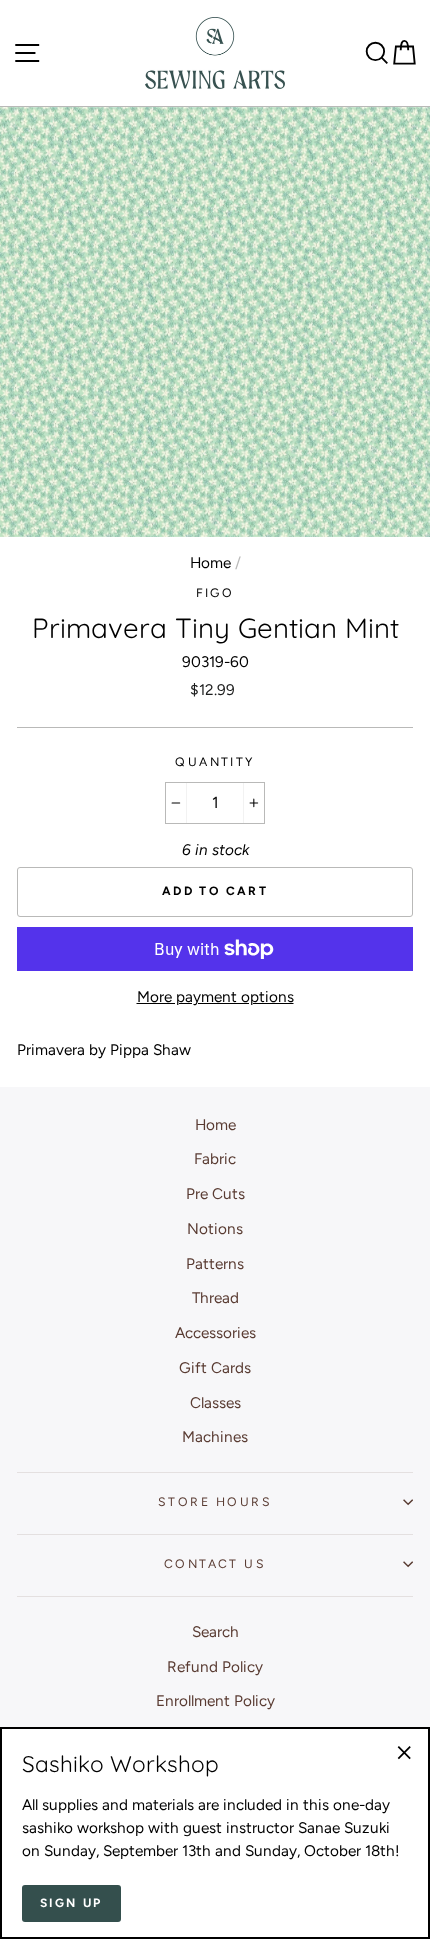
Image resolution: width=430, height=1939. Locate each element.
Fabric (215, 1158)
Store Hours (215, 1501)
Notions (215, 1228)
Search (215, 1631)
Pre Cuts (215, 1193)
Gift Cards (215, 1367)
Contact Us (215, 1563)
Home (210, 562)
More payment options (215, 996)
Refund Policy (215, 1666)
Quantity (215, 761)
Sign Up (71, 1903)
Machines (215, 1436)
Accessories (215, 1332)
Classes (215, 1402)
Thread (215, 1297)
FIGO (215, 592)
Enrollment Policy (215, 1700)
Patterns (215, 1263)
